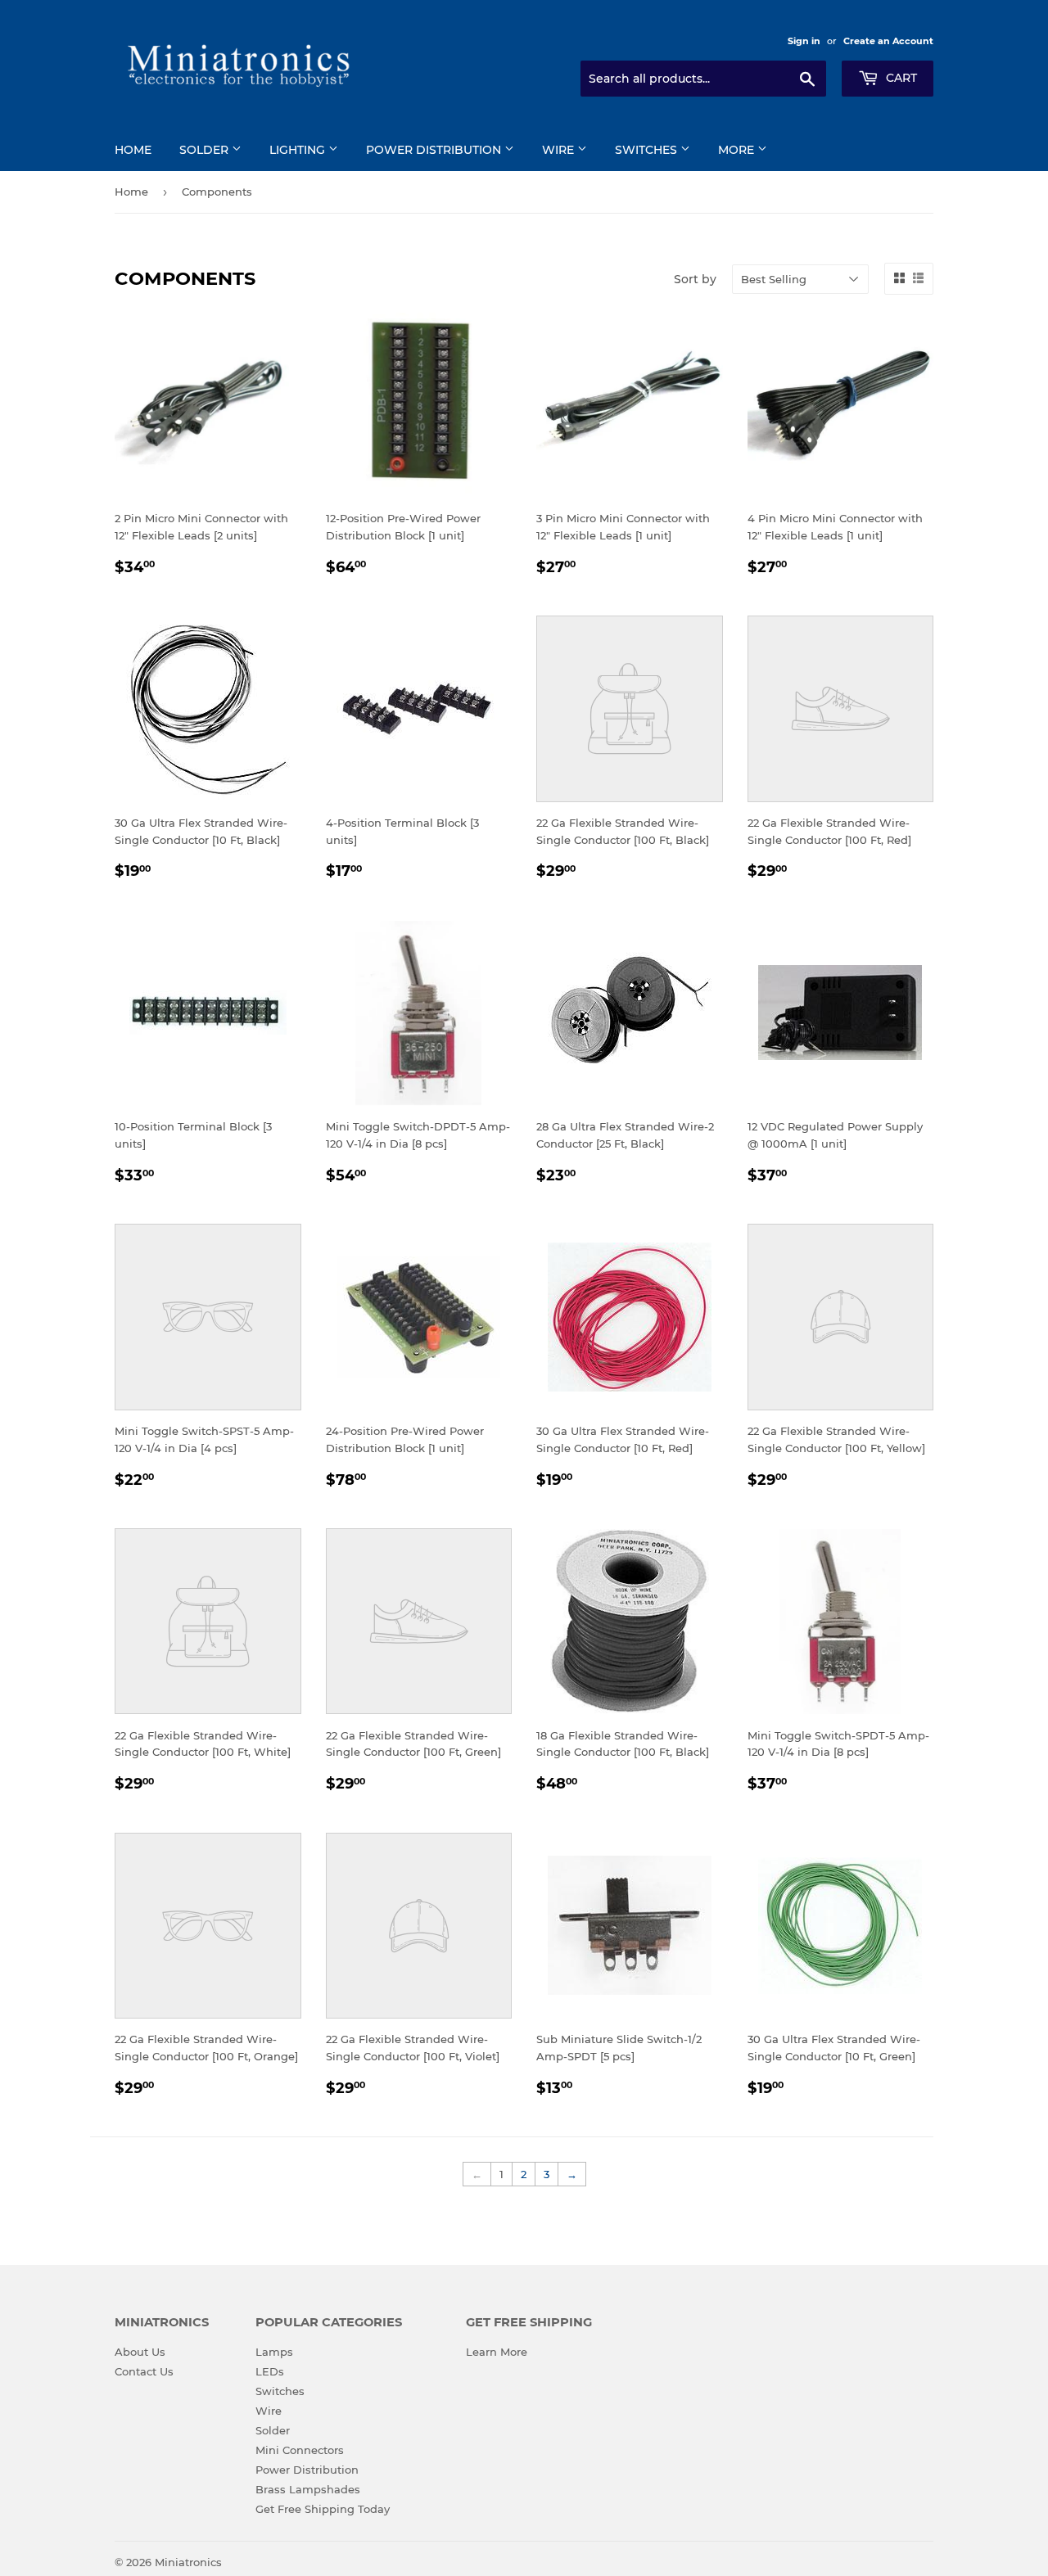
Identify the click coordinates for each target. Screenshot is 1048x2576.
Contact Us (144, 2371)
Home (133, 150)
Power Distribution (435, 150)
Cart (900, 78)
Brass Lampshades (308, 2489)
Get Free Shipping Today (323, 2509)
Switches (648, 150)
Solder (206, 150)
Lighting (299, 150)
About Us (140, 2352)
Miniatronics (188, 2562)
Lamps (274, 2352)
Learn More (497, 2352)
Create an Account (888, 41)
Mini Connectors (300, 2450)
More (738, 150)
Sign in (804, 41)
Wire (560, 150)
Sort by (695, 279)
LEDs (270, 2371)
